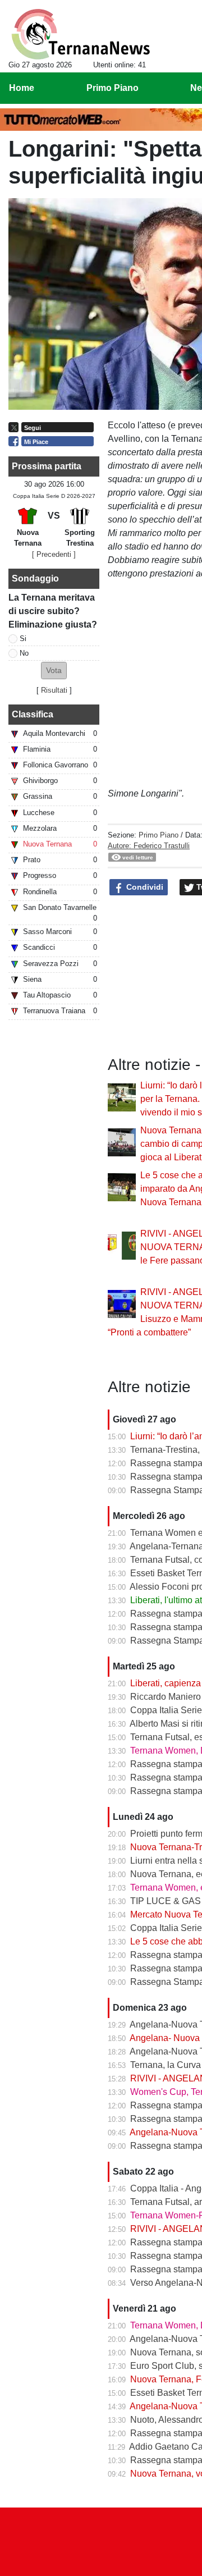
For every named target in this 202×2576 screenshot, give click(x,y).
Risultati (54, 690)
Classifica (33, 714)
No (24, 653)
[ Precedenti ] (54, 554)
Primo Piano (159, 835)
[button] (54, 671)
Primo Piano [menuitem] (113, 88)
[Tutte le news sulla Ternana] (81, 34)
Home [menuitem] (22, 88)
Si (23, 639)
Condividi (144, 887)
